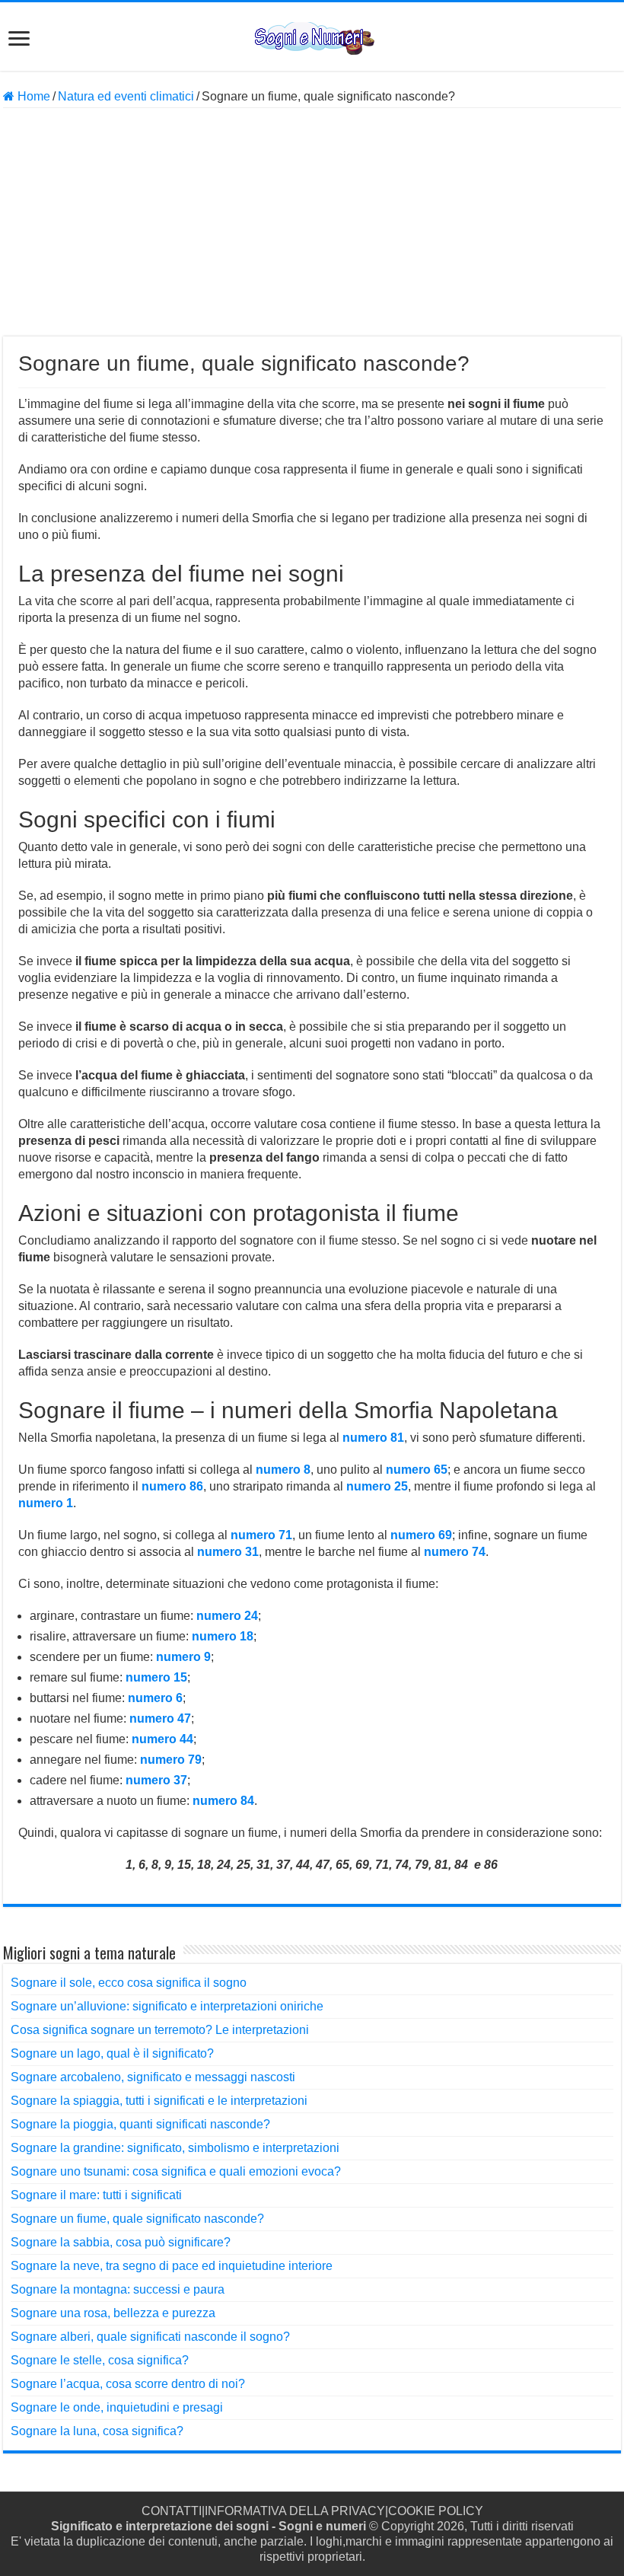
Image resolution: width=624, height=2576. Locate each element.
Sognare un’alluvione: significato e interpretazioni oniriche (167, 2006)
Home (32, 96)
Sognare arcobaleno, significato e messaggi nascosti (153, 2077)
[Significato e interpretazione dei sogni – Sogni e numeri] (312, 36)
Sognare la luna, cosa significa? (97, 2431)
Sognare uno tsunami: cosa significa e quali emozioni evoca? (176, 2171)
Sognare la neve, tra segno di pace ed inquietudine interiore (172, 2266)
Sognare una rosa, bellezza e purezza (113, 2313)
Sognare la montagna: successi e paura (118, 2289)
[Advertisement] (312, 222)
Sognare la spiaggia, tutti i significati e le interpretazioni (159, 2101)
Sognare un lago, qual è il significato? (112, 2053)
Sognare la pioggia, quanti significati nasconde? (140, 2124)
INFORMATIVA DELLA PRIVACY (295, 2511)
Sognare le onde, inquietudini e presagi (117, 2407)
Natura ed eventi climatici (126, 96)
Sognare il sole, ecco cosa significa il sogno (129, 1983)
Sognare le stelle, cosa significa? (100, 2360)
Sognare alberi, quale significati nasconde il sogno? (150, 2337)
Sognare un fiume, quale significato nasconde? (137, 2219)
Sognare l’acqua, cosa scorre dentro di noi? (128, 2384)
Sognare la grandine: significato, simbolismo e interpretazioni (175, 2148)
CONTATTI (172, 2511)
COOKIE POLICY (436, 2511)
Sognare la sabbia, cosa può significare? (121, 2242)
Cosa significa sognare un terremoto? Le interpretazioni (160, 2030)
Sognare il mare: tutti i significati (96, 2195)
